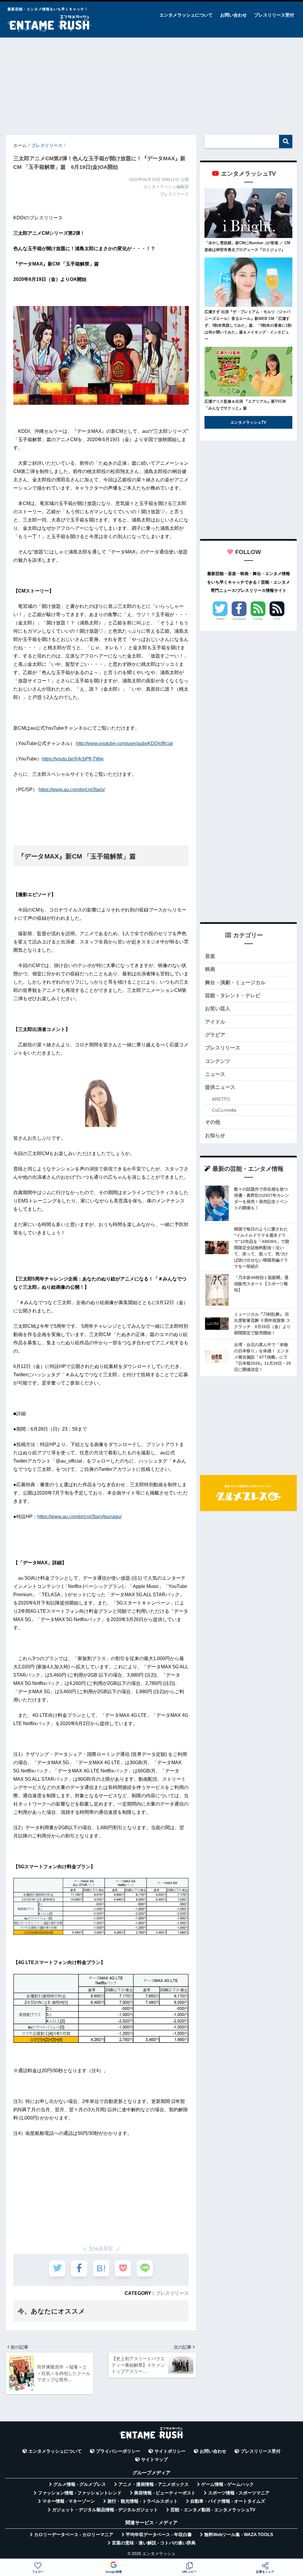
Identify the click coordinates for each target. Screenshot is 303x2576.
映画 (210, 969)
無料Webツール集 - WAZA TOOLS (239, 2535)
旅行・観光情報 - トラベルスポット (143, 2501)
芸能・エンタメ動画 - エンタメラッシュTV (213, 2510)
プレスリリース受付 (274, 15)
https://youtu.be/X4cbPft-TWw (73, 759)
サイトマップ (154, 2460)
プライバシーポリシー (118, 2451)
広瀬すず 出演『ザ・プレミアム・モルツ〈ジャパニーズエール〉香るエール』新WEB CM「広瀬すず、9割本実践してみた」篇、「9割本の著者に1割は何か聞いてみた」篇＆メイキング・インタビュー (248, 325)
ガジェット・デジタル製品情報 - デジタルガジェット (105, 2510)
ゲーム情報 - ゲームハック (228, 2484)
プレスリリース (172, 2293)
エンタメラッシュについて (186, 15)
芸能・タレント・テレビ (233, 996)
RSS (277, 619)
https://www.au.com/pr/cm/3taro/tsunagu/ (79, 1517)
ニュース (215, 1074)
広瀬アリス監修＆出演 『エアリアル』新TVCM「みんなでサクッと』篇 (245, 405)
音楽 (210, 956)
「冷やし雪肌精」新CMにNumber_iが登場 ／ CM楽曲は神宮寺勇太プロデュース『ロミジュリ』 (247, 246)
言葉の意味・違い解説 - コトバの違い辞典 (154, 2543)
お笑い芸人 (218, 1009)
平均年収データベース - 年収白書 (159, 2535)
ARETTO (221, 1099)
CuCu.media (224, 1110)
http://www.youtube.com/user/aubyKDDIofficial (124, 743)
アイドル (215, 1022)
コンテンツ (218, 1061)
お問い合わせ (233, 15)
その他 (213, 1122)
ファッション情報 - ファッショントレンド (80, 2493)
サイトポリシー (170, 2451)
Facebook (239, 619)
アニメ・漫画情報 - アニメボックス (154, 2484)
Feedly (258, 619)
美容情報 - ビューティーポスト (165, 2493)
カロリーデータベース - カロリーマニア (74, 2535)
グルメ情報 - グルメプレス (80, 2484)
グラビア (215, 1035)
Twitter (220, 619)
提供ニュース (220, 1087)
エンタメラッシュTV (248, 422)
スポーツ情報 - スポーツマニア (239, 2493)
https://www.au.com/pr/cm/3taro (71, 790)
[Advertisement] (151, 83)
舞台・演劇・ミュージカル (235, 983)
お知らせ (215, 1135)
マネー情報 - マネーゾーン (69, 2501)
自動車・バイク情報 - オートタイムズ (228, 2501)
